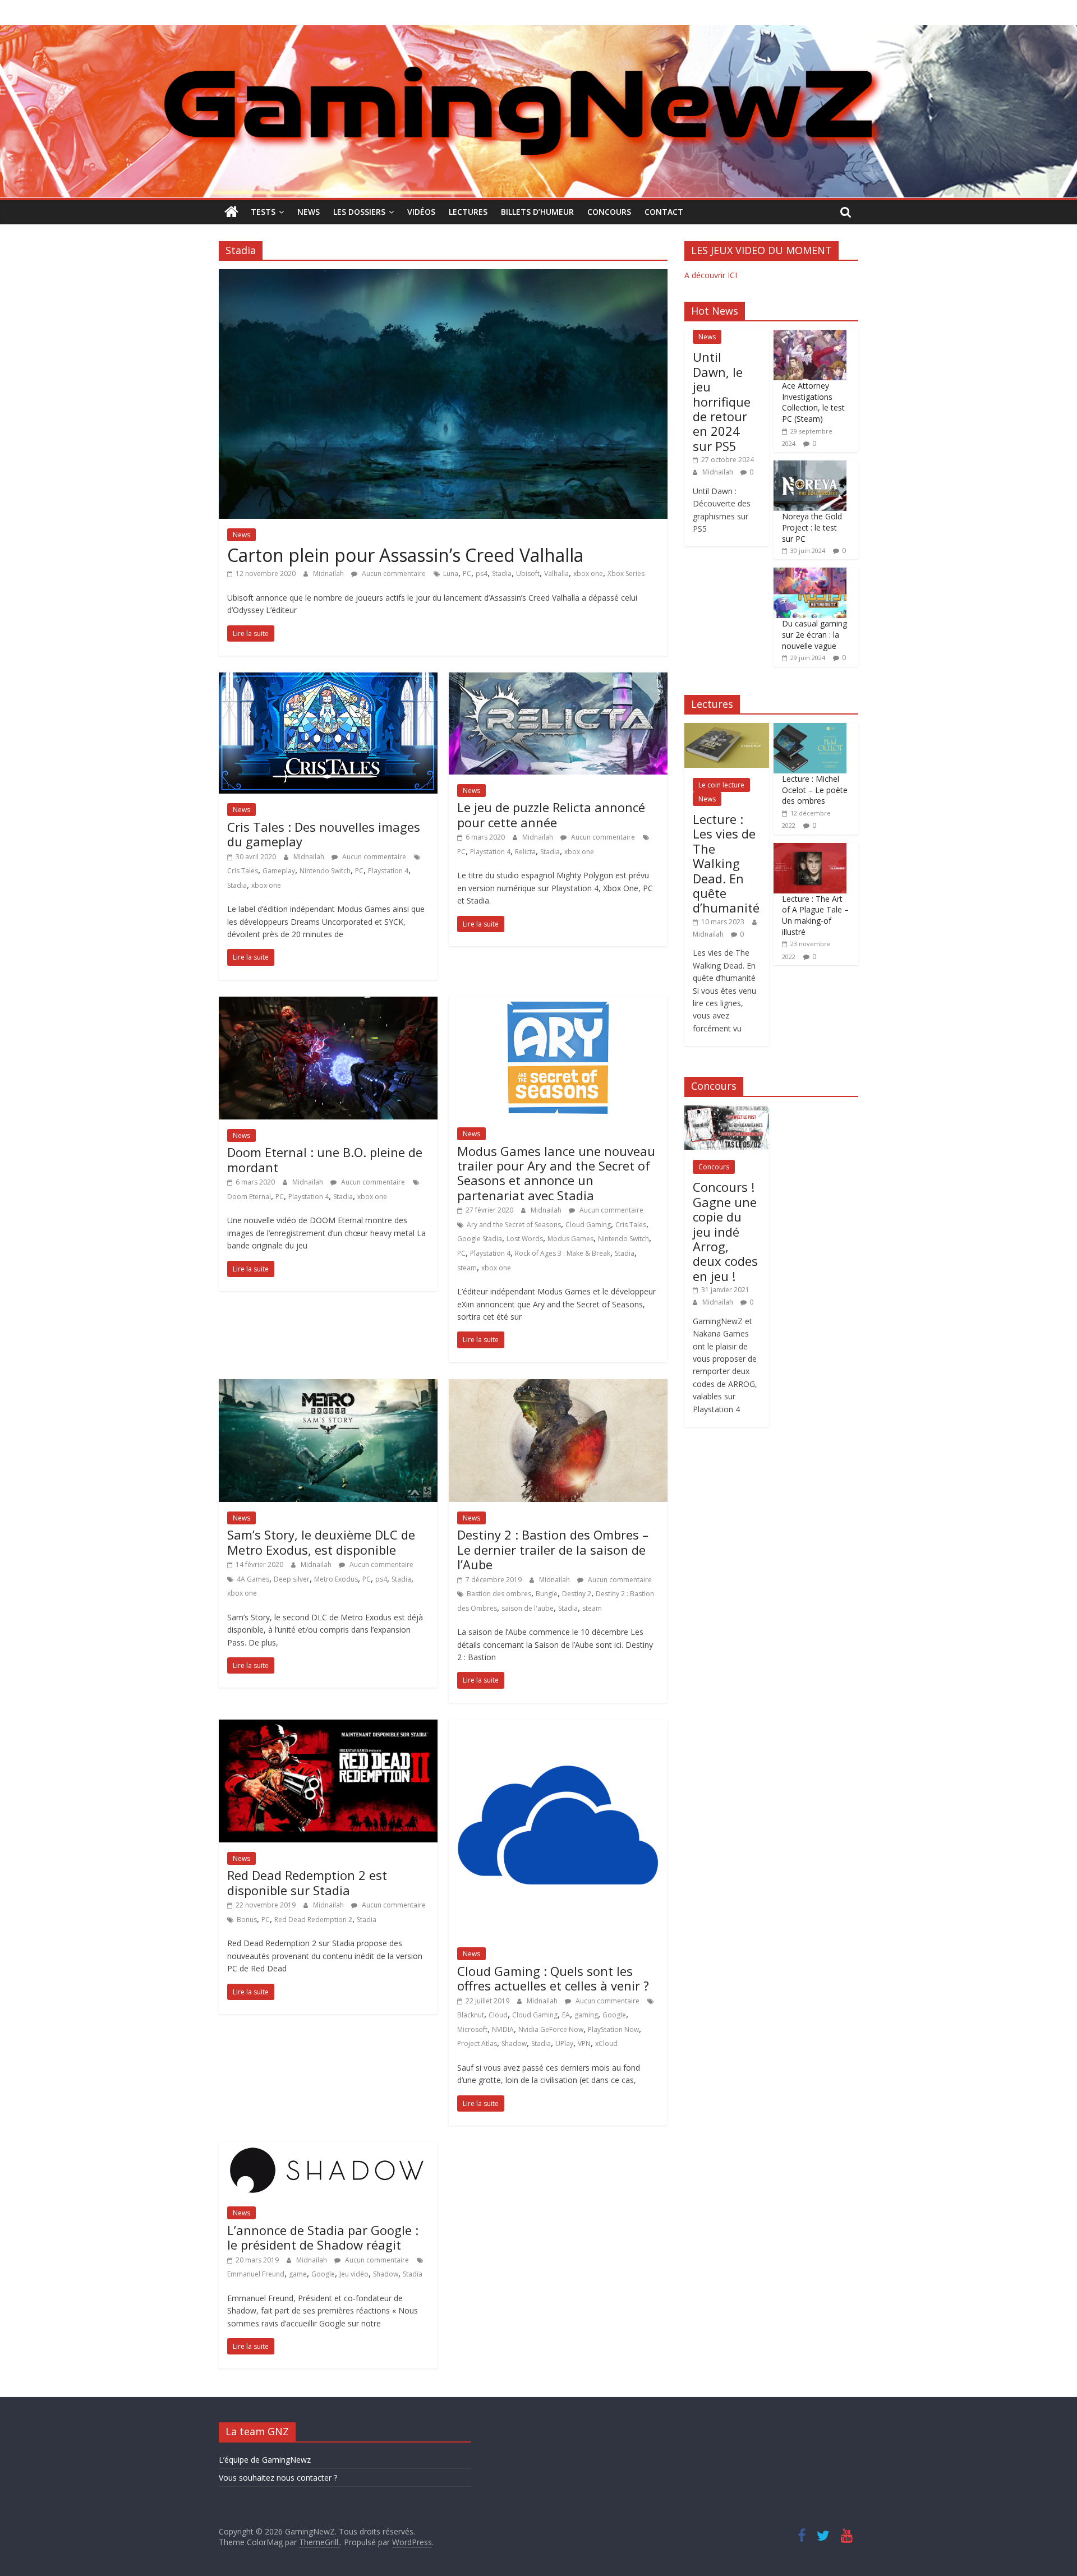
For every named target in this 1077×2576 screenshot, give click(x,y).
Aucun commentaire (393, 573)
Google (614, 2015)
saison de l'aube (528, 1608)
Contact (664, 212)
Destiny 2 (577, 1594)
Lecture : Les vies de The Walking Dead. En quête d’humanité (726, 863)
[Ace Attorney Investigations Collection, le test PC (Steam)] (810, 336)
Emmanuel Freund (256, 2274)
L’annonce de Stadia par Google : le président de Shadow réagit (323, 2237)
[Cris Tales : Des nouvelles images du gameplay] (328, 679)
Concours (609, 212)
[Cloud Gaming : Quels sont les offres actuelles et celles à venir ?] (558, 1726)
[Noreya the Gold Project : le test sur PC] (810, 466)
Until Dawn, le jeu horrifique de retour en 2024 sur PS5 (722, 401)
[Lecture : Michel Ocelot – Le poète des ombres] (810, 729)
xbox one (588, 573)
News (309, 212)
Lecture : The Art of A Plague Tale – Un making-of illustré (815, 915)
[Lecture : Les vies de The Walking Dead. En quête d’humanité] (727, 729)
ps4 (482, 573)
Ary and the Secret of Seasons (514, 1225)
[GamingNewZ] (538, 32)
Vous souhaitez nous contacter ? (278, 2478)
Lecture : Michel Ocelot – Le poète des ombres (815, 790)
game (298, 2274)
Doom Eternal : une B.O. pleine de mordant (325, 1159)
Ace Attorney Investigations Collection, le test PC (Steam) (813, 402)
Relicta (525, 852)
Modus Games (570, 1239)
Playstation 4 (388, 871)
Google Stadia (480, 1239)
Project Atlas (477, 2043)
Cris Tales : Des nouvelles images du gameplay (324, 834)
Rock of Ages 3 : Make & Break (563, 1253)
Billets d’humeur (537, 212)
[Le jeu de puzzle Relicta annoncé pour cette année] (558, 679)
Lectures (468, 212)
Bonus (247, 1920)
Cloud (498, 2015)
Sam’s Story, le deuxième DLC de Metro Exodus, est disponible (321, 1542)
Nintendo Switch (325, 871)
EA (566, 2015)
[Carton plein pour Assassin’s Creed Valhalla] (443, 276)
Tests (263, 212)
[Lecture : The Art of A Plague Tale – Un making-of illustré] (810, 849)
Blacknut (471, 2015)
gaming (586, 2015)
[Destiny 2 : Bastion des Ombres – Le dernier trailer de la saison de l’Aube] (558, 1386)
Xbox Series (626, 573)
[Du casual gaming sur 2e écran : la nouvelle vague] (810, 573)
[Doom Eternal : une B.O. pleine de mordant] (328, 1003)
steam (467, 1268)
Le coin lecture (721, 785)
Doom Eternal (249, 1197)
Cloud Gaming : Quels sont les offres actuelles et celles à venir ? (553, 1978)
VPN (584, 2043)
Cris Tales (243, 871)
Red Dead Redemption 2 (313, 1920)
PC (467, 573)
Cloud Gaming (588, 1225)
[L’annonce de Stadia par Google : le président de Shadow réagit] (328, 2149)
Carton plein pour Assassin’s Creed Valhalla (405, 555)
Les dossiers (359, 212)
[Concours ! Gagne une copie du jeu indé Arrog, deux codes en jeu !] (727, 1111)
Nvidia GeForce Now (551, 2029)
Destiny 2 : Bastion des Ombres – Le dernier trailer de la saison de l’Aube (553, 1549)
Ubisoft (528, 573)
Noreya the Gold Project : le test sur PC (812, 527)
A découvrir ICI (711, 275)
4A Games (253, 1579)
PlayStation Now (613, 2029)
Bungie (547, 1594)
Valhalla (556, 573)
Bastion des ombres (499, 1594)
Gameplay (279, 871)
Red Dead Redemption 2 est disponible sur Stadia (307, 1882)
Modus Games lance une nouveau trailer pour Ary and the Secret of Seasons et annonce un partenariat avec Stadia (556, 1173)
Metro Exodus (336, 1579)
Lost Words (525, 1239)
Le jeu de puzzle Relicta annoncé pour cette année (551, 814)
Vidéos (421, 212)
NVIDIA (503, 2029)
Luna (451, 573)
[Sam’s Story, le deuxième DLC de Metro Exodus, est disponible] (328, 1386)
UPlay (564, 2043)
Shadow (514, 2043)
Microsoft (472, 2029)
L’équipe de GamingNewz (265, 2460)
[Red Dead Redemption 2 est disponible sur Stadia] (328, 1726)
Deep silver (292, 1579)
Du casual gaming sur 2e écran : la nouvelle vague (814, 634)
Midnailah (329, 573)
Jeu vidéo (354, 2274)
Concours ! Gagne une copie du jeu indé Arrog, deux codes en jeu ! (725, 1231)
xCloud (606, 2043)
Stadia (502, 573)
